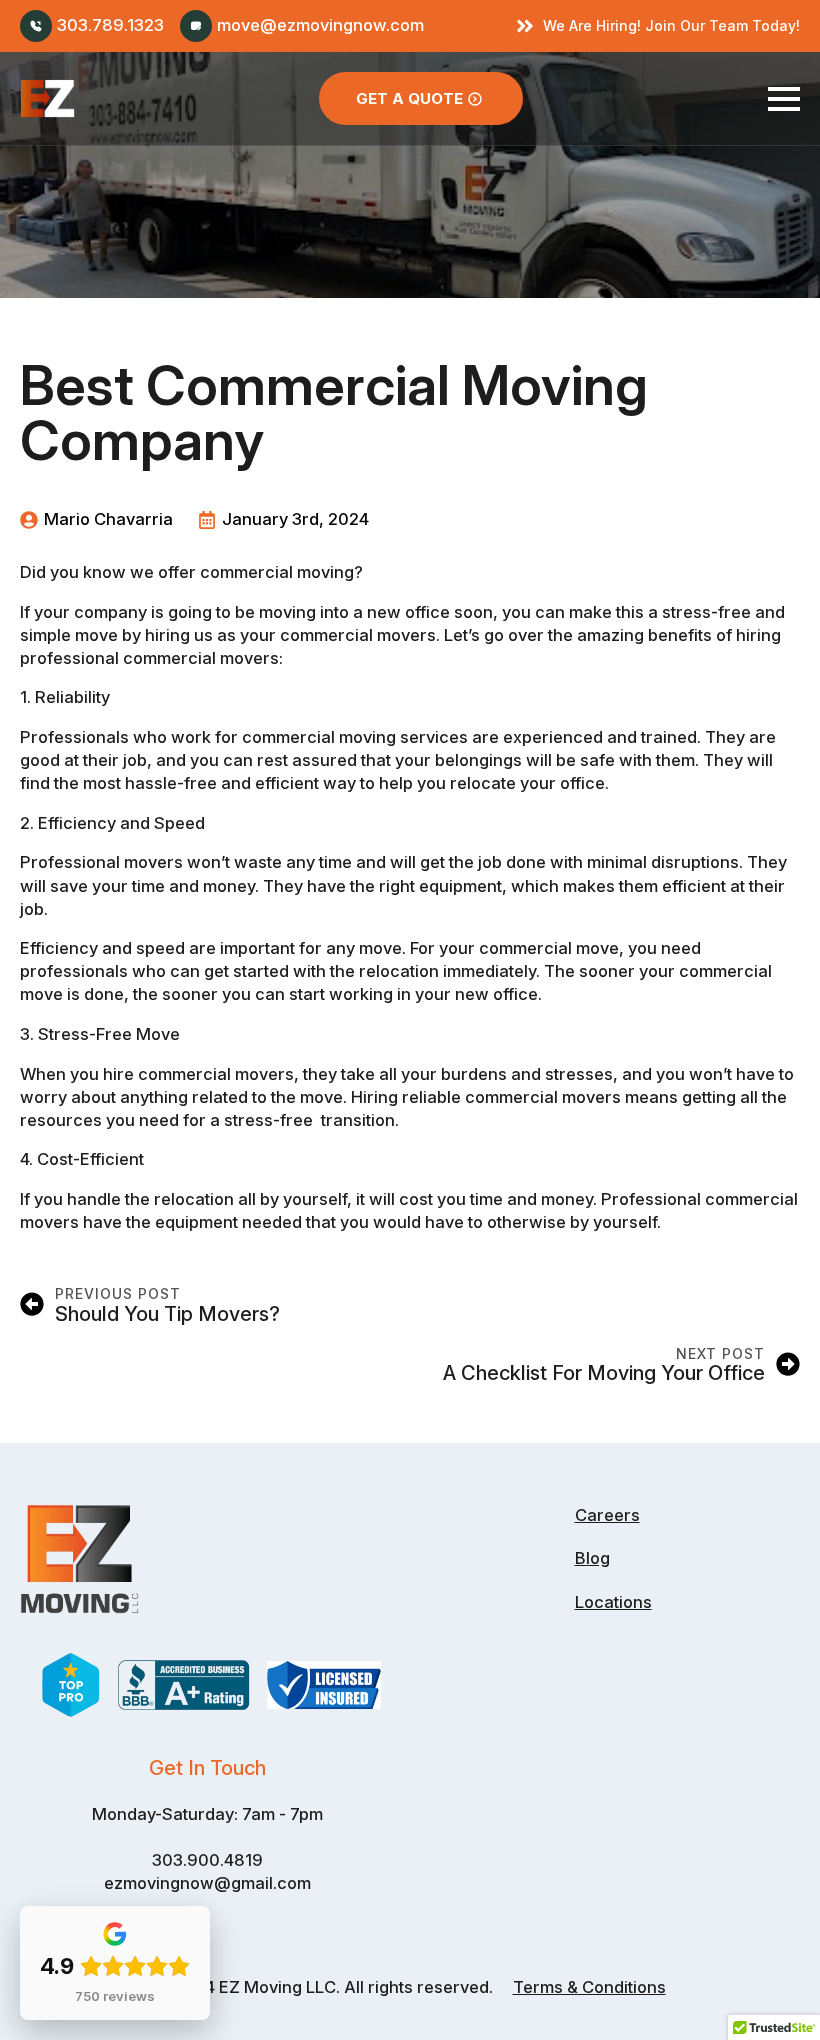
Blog (592, 1558)
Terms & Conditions (589, 1987)
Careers (607, 1515)
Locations (613, 1602)
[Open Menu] (784, 99)
